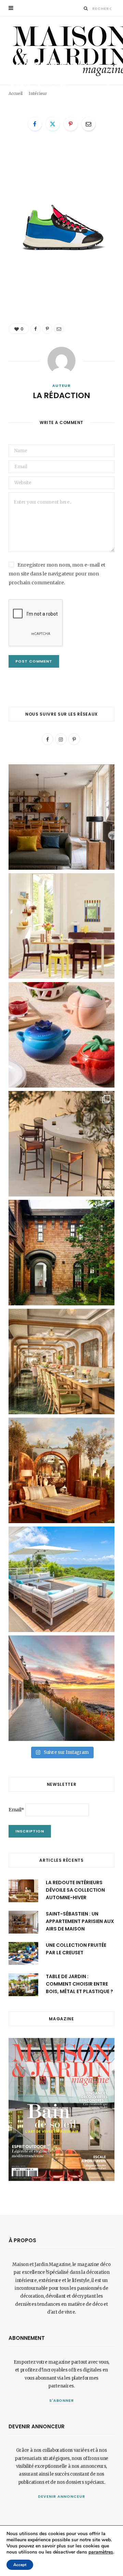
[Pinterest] (108, 87)
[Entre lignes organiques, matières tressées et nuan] (61, 1144)
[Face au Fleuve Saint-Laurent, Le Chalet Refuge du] (61, 1688)
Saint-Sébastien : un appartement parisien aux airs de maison (80, 1921)
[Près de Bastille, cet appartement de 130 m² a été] (61, 817)
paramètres (101, 2552)
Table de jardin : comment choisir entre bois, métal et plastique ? (79, 1984)
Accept (20, 2565)
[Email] (108, 95)
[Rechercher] (86, 8)
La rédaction (30, 96)
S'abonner (62, 2400)
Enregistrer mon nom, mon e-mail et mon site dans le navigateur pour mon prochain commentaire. (57, 574)
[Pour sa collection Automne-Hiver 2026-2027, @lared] (61, 926)
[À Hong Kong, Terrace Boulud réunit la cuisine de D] (61, 1362)
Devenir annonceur (61, 2496)
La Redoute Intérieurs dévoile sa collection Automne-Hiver (75, 1890)
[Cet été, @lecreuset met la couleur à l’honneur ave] (61, 1035)
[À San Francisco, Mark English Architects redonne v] (61, 1253)
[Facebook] (108, 79)
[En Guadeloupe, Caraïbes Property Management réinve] (61, 1579)
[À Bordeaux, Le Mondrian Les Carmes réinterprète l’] (61, 1470)
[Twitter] (53, 124)
